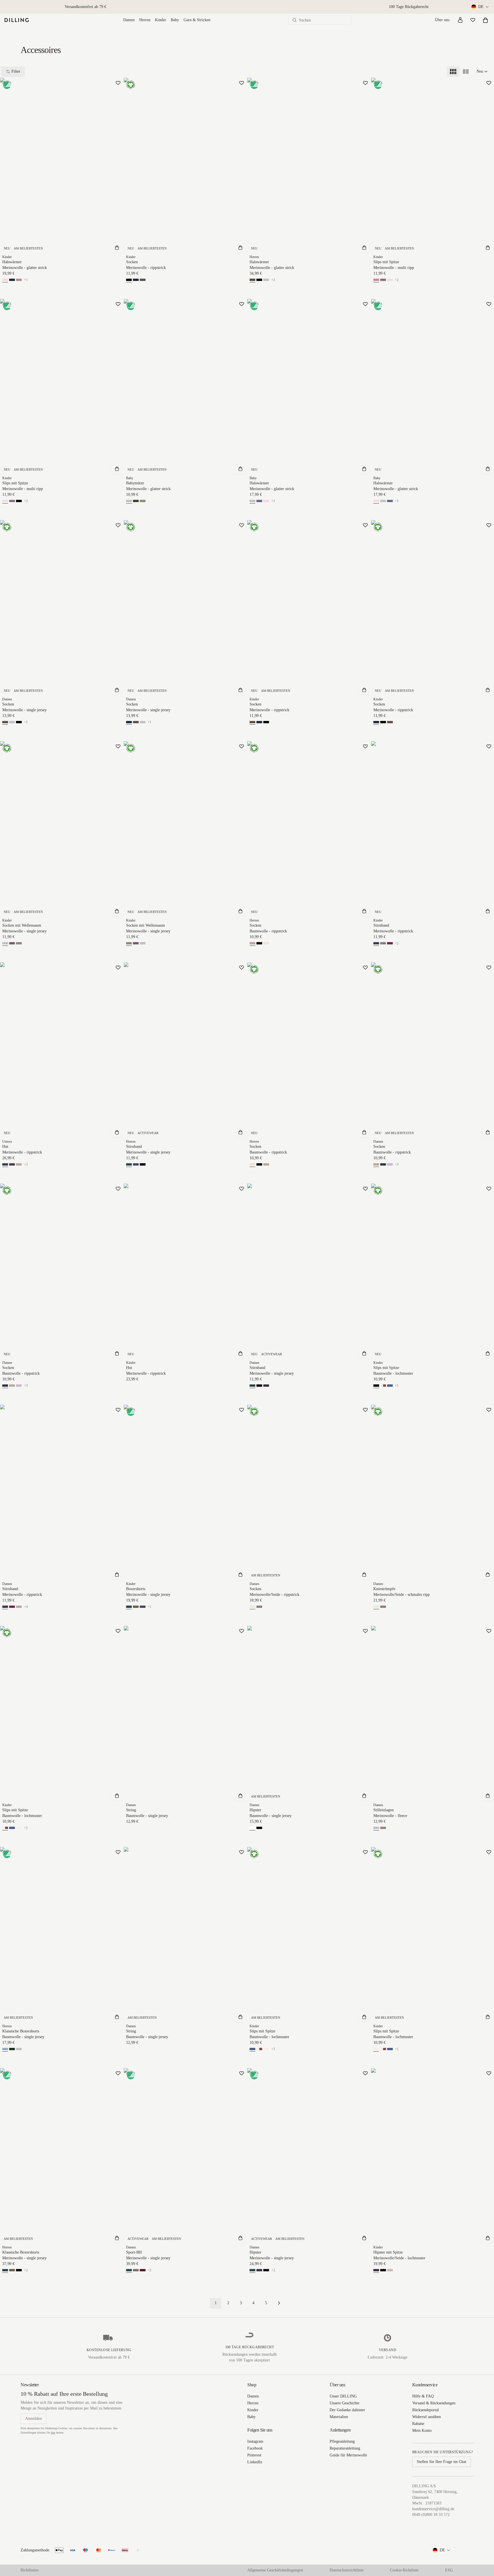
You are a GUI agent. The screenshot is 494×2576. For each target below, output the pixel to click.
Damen (129, 20)
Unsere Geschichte (344, 2403)
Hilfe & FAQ (423, 2396)
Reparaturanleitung (345, 2448)
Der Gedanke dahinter (347, 2410)
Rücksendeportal (426, 2410)
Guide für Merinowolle (348, 2455)
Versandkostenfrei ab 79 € (85, 7)
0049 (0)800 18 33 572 (431, 2515)
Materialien (339, 2417)
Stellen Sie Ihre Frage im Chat (442, 2462)
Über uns (442, 20)
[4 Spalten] (453, 72)
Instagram (255, 2441)
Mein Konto (422, 2431)
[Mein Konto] (460, 20)
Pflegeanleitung (342, 2441)
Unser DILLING (343, 2396)
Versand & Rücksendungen (434, 2403)
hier (53, 2433)
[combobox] (480, 7)
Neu (480, 71)
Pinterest (254, 2455)
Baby (175, 20)
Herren (145, 20)
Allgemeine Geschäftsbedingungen (275, 2570)
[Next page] (279, 2303)
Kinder (161, 20)
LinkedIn (255, 2462)
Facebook (255, 2448)
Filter (16, 71)
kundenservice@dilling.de (433, 2509)
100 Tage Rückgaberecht (409, 7)
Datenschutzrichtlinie (347, 2570)
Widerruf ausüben (427, 2417)
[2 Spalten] (466, 72)
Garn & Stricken (197, 20)
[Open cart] (485, 20)
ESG (449, 2570)
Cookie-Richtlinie (404, 2570)
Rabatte (418, 2424)
